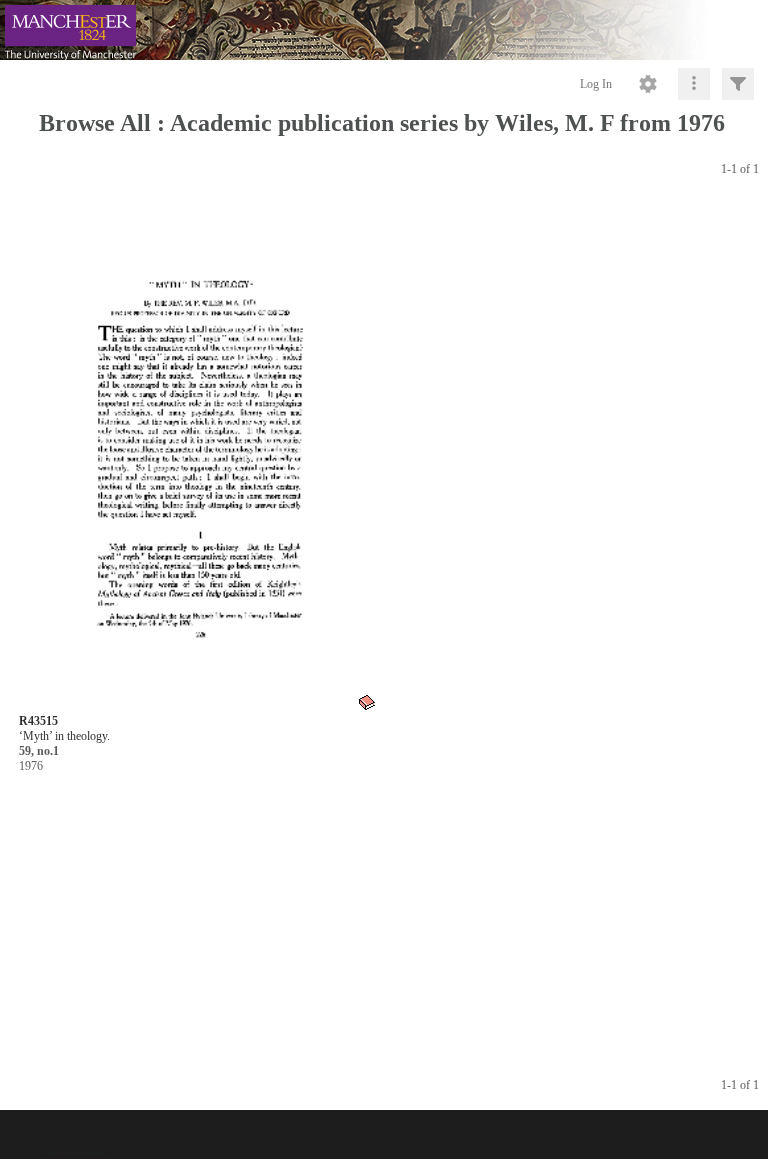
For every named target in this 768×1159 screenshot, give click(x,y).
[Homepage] (384, 30)
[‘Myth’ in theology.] (198, 457)
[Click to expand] (738, 84)
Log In (596, 84)
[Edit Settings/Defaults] (648, 84)
